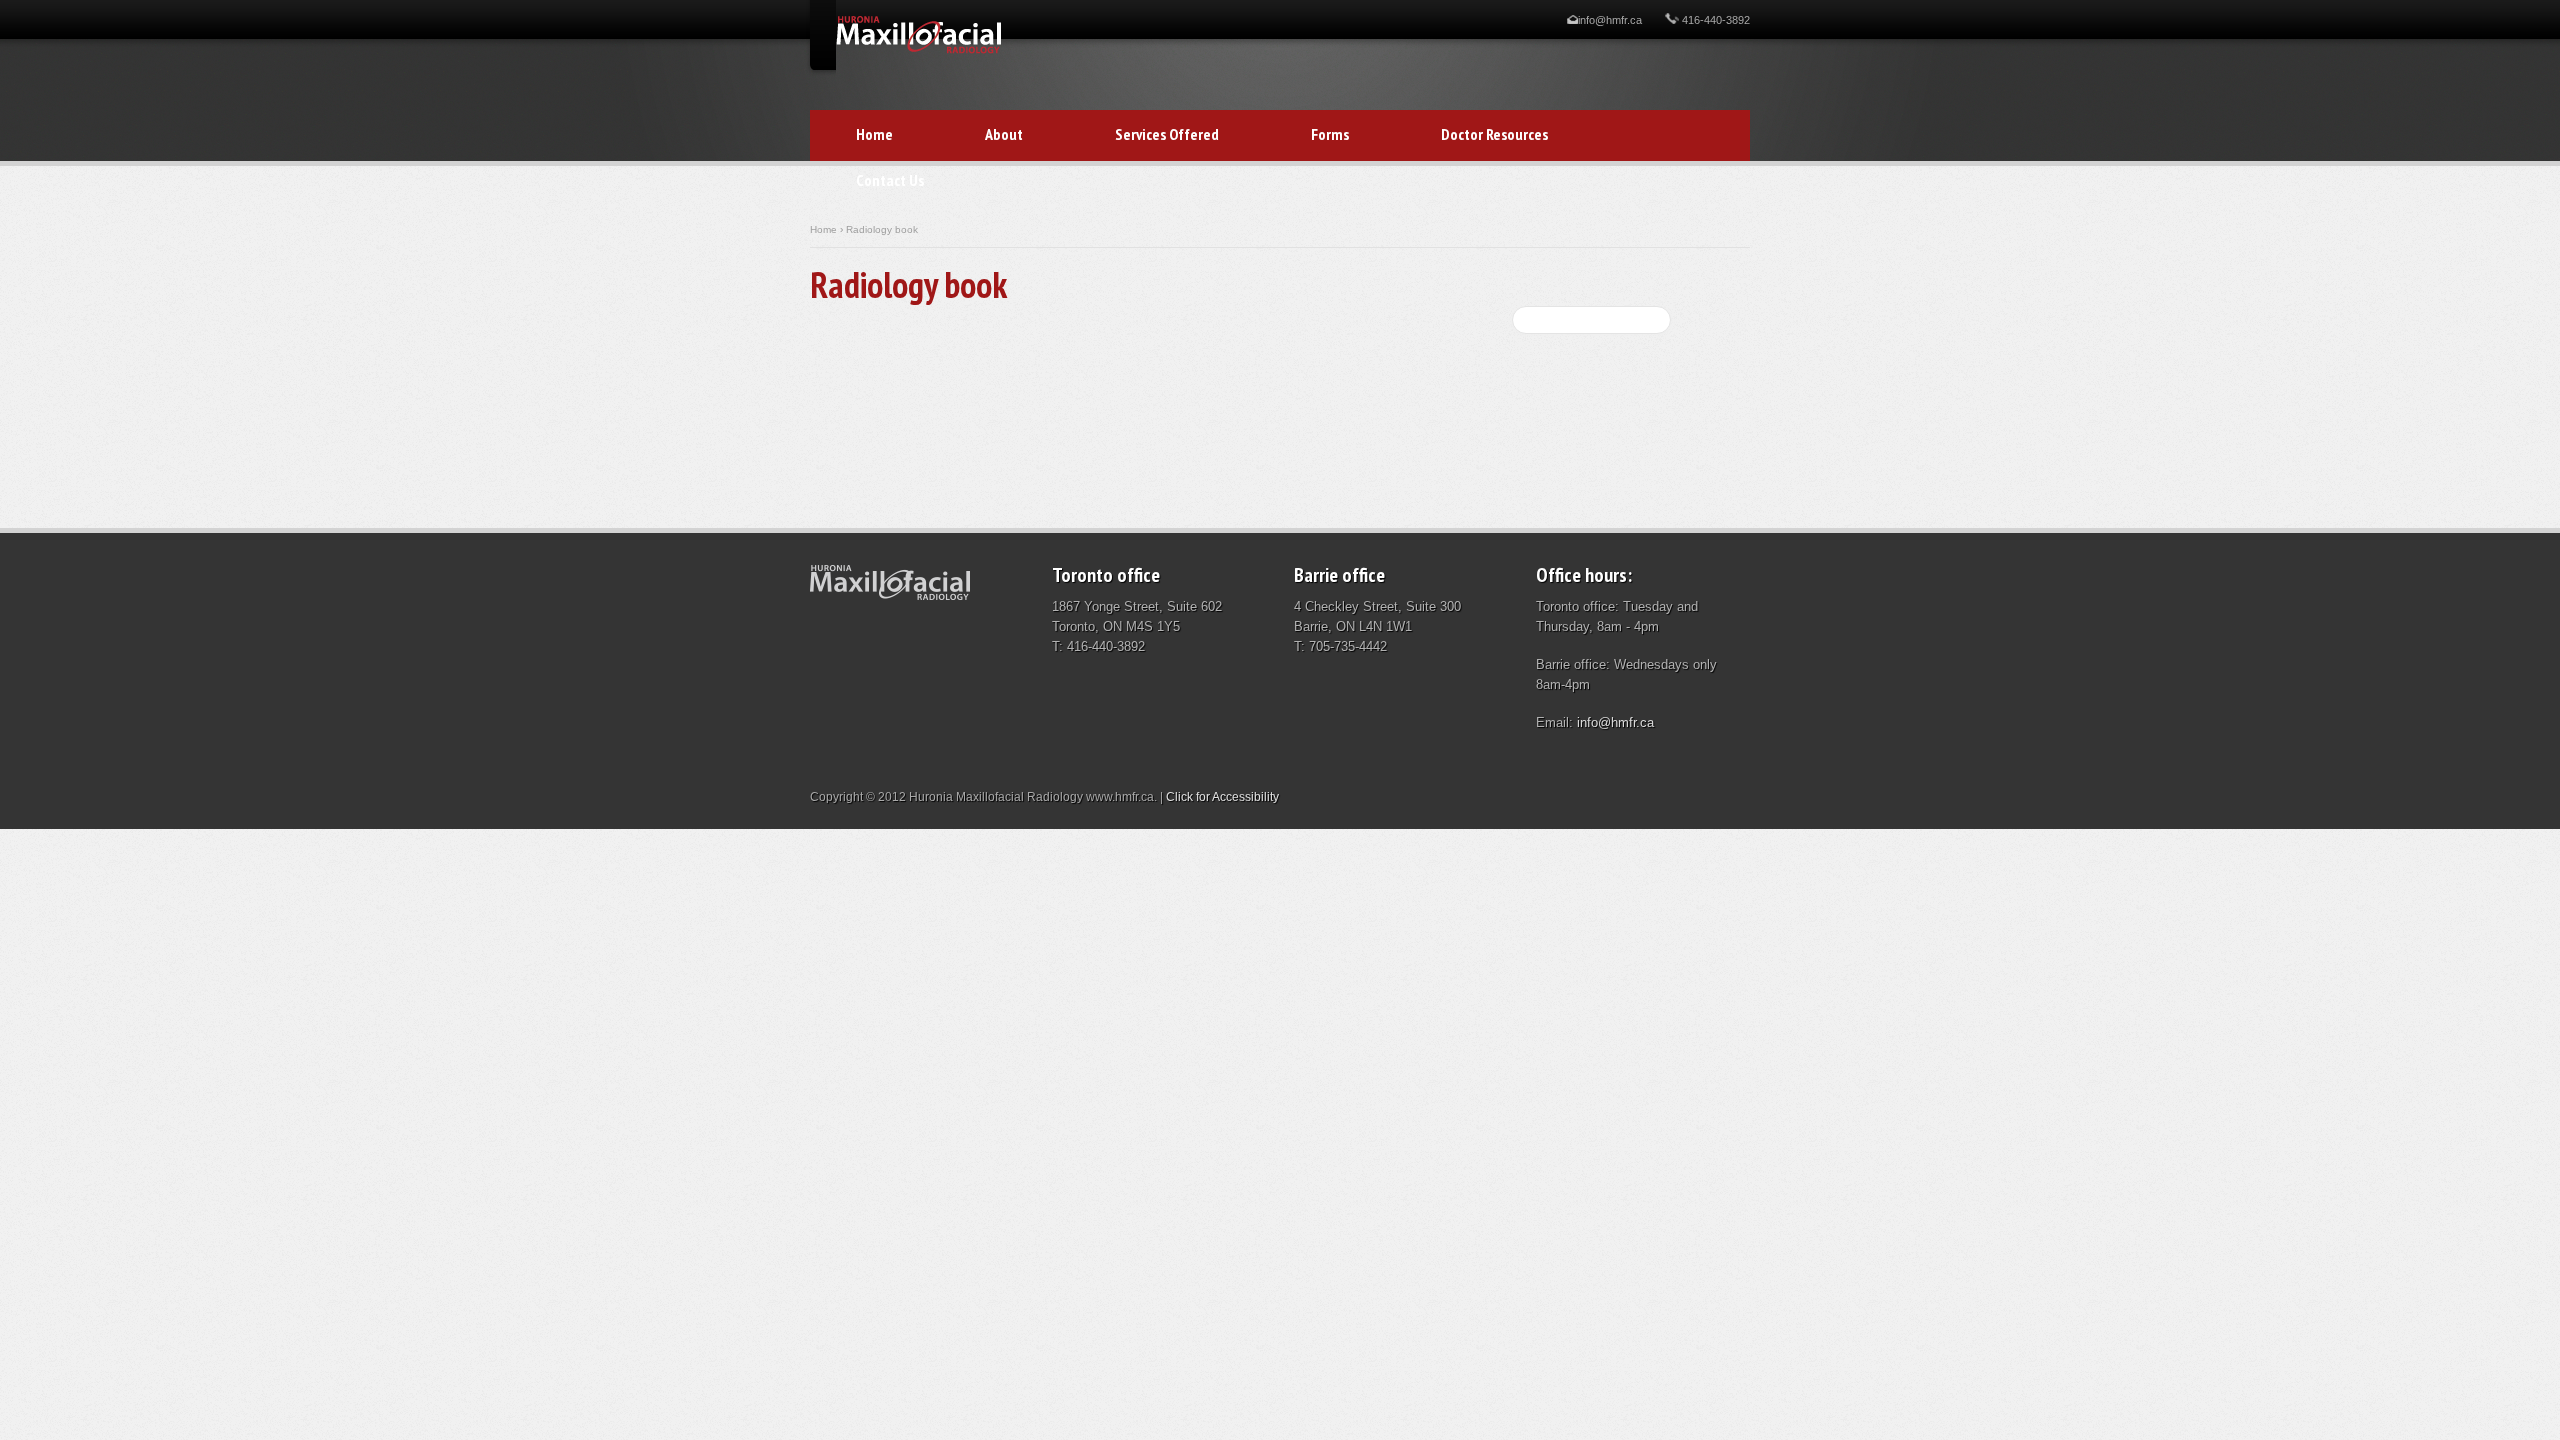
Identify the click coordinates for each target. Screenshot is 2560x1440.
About (1004, 134)
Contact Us (867, 181)
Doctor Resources (1471, 135)
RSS (1579, 374)
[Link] (918, 50)
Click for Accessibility (1222, 797)
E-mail (1525, 374)
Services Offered (1167, 134)
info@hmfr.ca (1610, 20)
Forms (1307, 135)
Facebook (1552, 374)
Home (874, 134)
